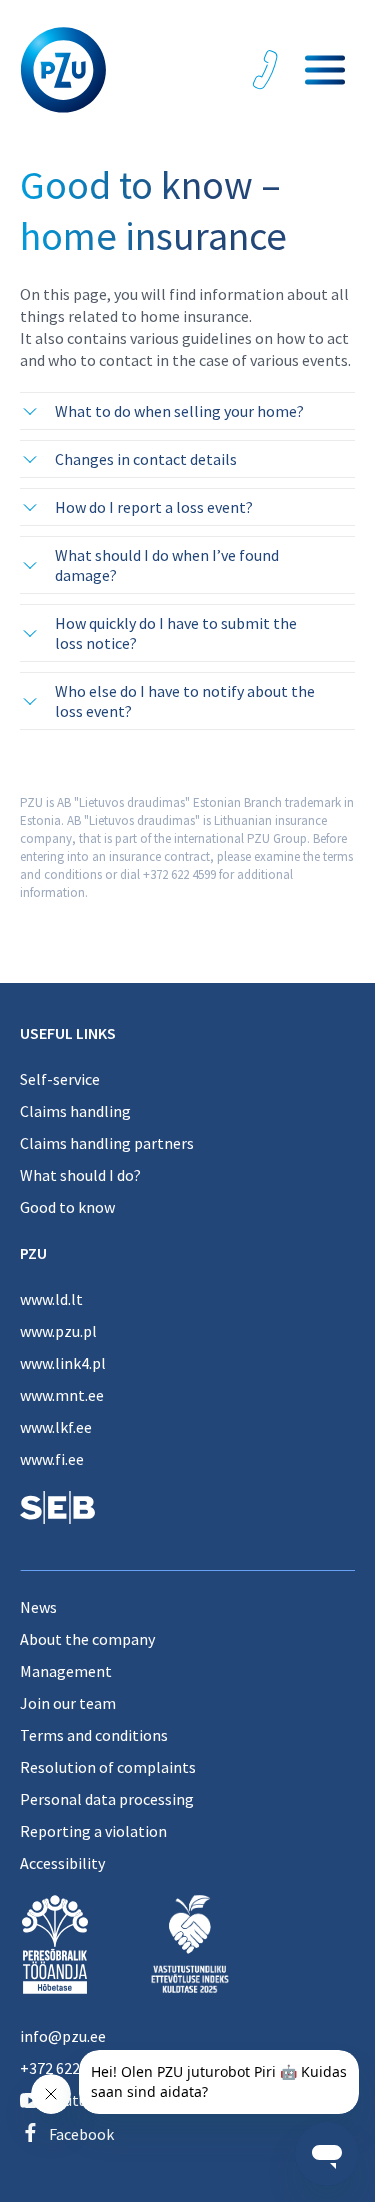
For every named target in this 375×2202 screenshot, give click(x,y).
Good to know (67, 1207)
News (38, 1607)
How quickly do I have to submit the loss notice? (176, 633)
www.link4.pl (63, 1363)
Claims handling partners (107, 1143)
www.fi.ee (52, 1459)
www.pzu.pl (58, 1331)
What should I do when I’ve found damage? (167, 565)
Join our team (68, 1703)
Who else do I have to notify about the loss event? (185, 701)
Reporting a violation (93, 1831)
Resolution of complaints (108, 1767)
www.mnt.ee (62, 1395)
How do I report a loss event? (154, 507)
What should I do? (80, 1175)
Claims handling (75, 1111)
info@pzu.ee (63, 2036)
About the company (87, 1639)
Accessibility (62, 1863)
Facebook (81, 2134)
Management (66, 1671)
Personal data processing (107, 1799)
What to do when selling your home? (179, 411)
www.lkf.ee (56, 1427)
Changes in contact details (146, 459)
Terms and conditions (94, 1735)
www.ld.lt (51, 1299)
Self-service (60, 1079)
